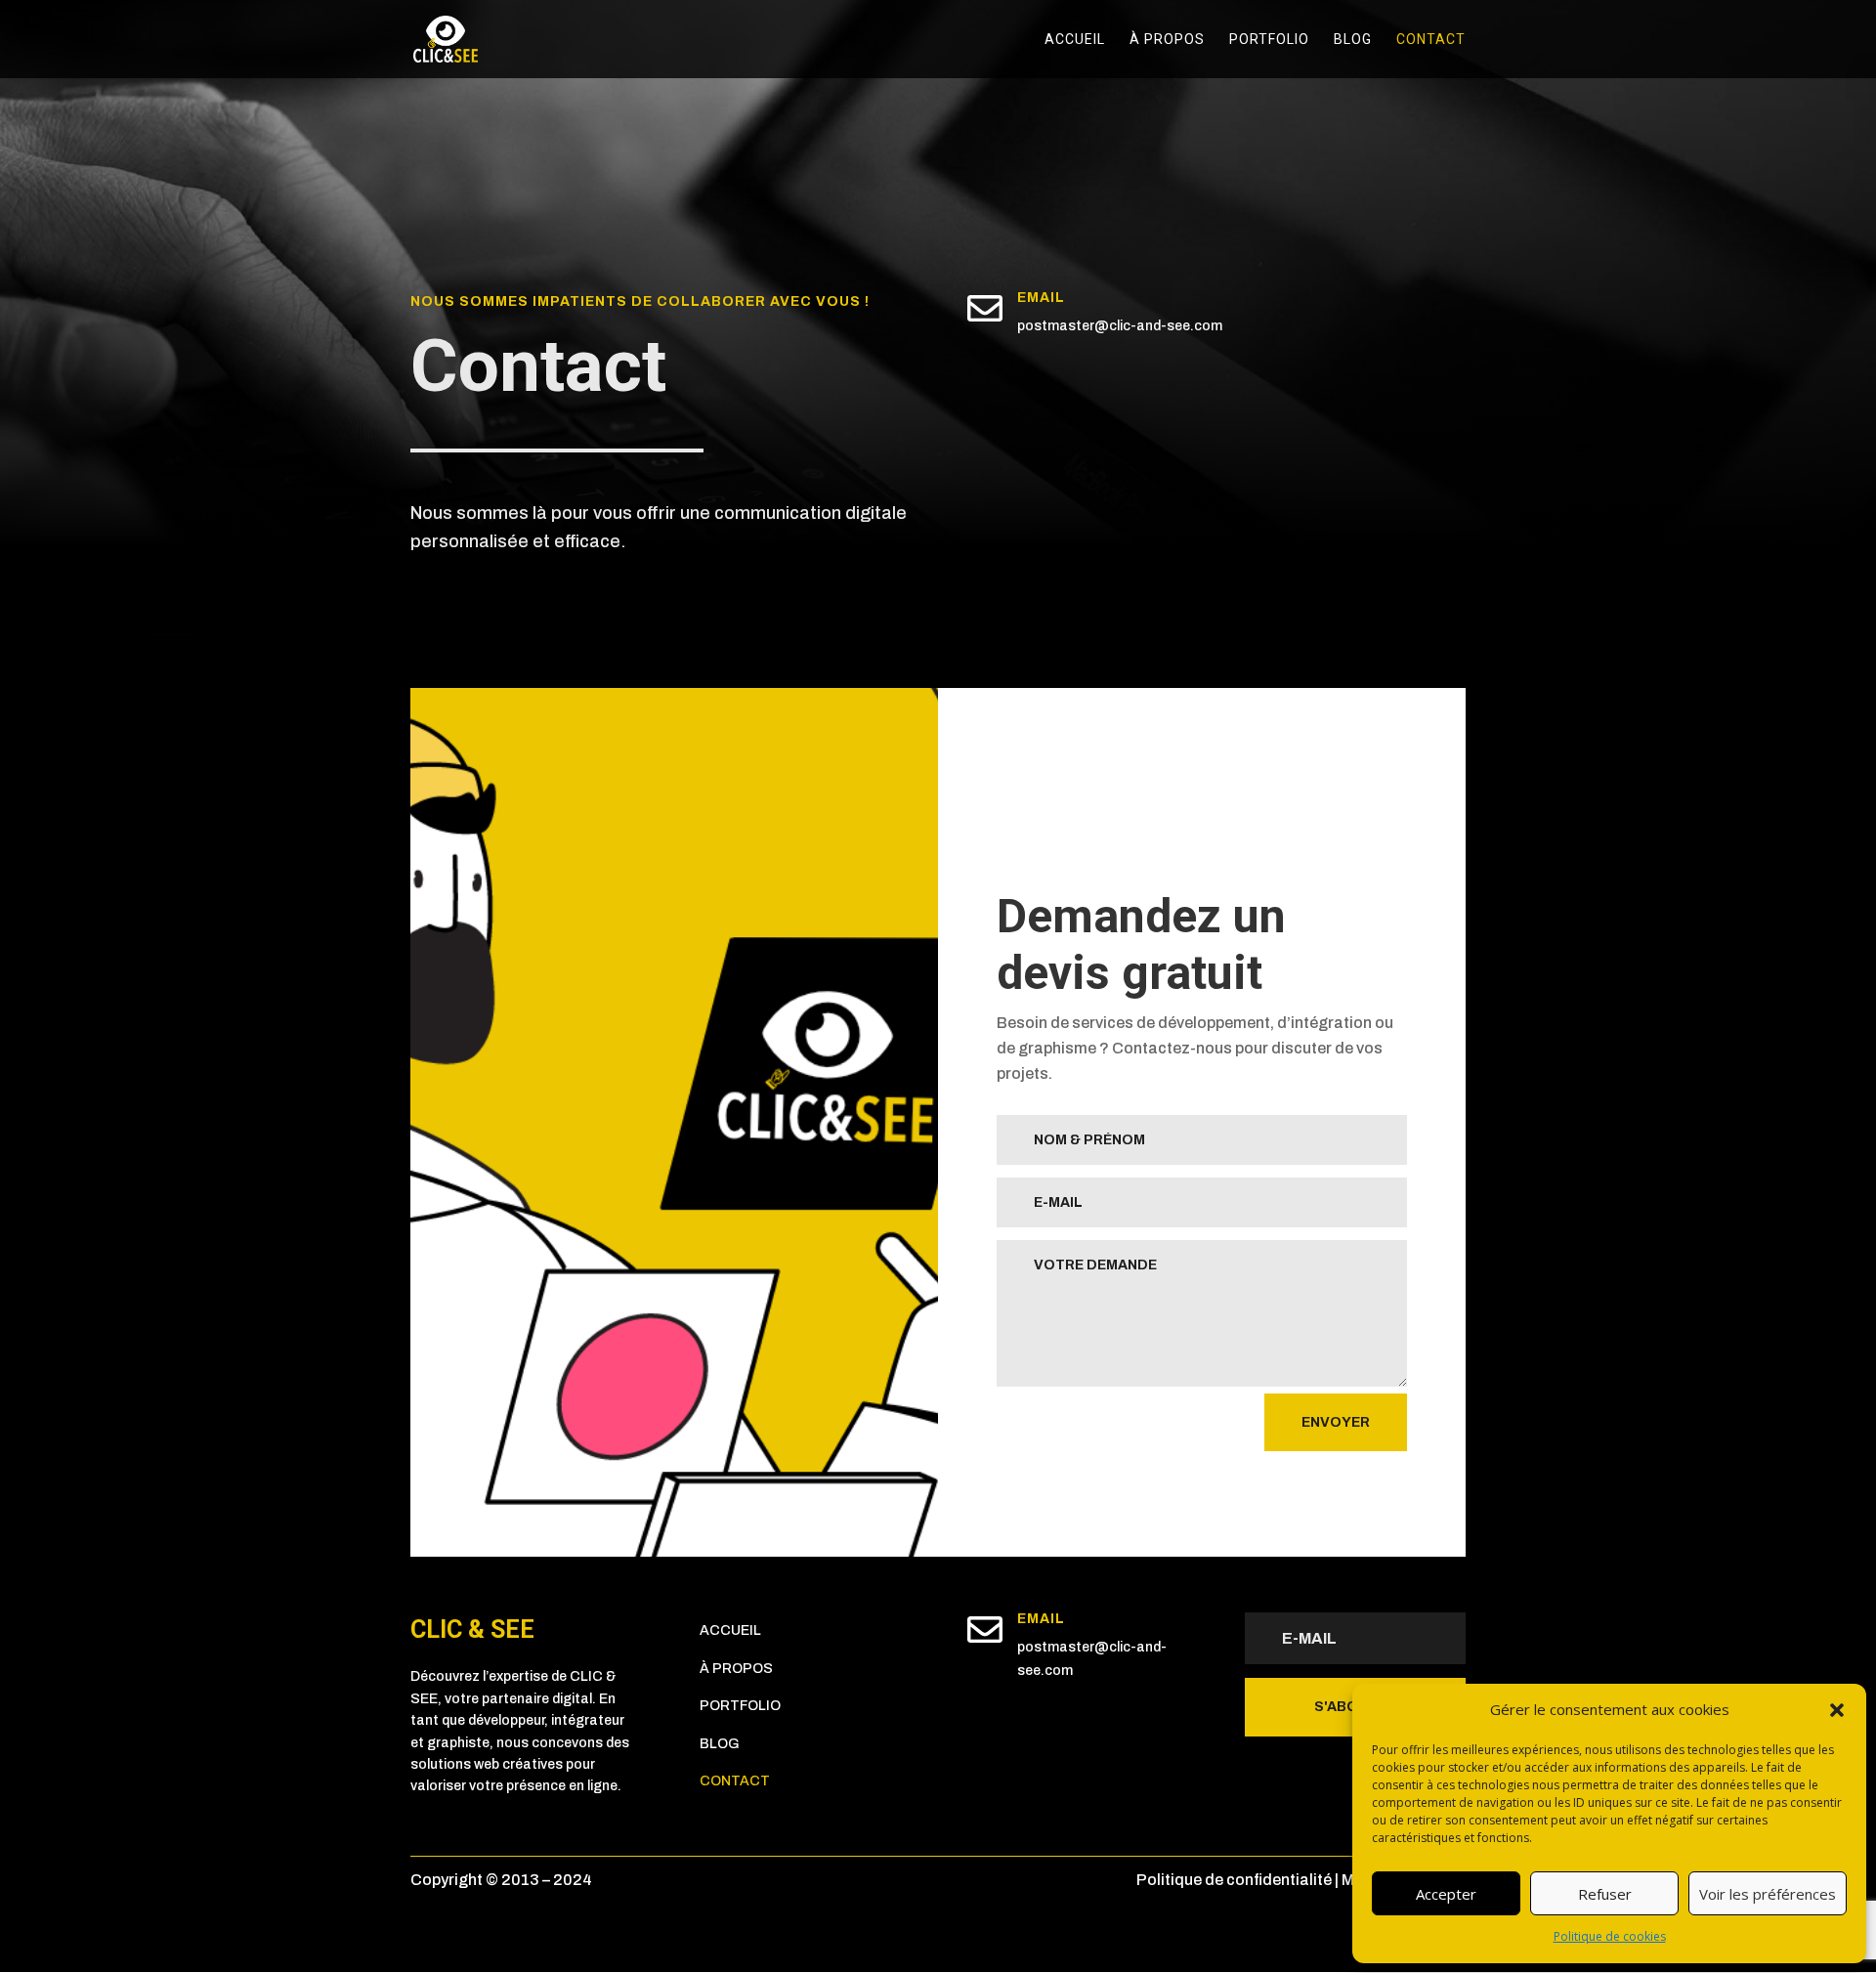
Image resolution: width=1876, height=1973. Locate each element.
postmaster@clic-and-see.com (1120, 326)
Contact (1431, 40)
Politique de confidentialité (1234, 1880)
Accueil (1075, 40)
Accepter (1446, 1894)
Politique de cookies (1610, 1936)
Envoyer (1336, 1422)
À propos (1167, 40)
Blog (1353, 40)
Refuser (1605, 1894)
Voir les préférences (1768, 1894)
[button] (1837, 1710)
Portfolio (1269, 40)
